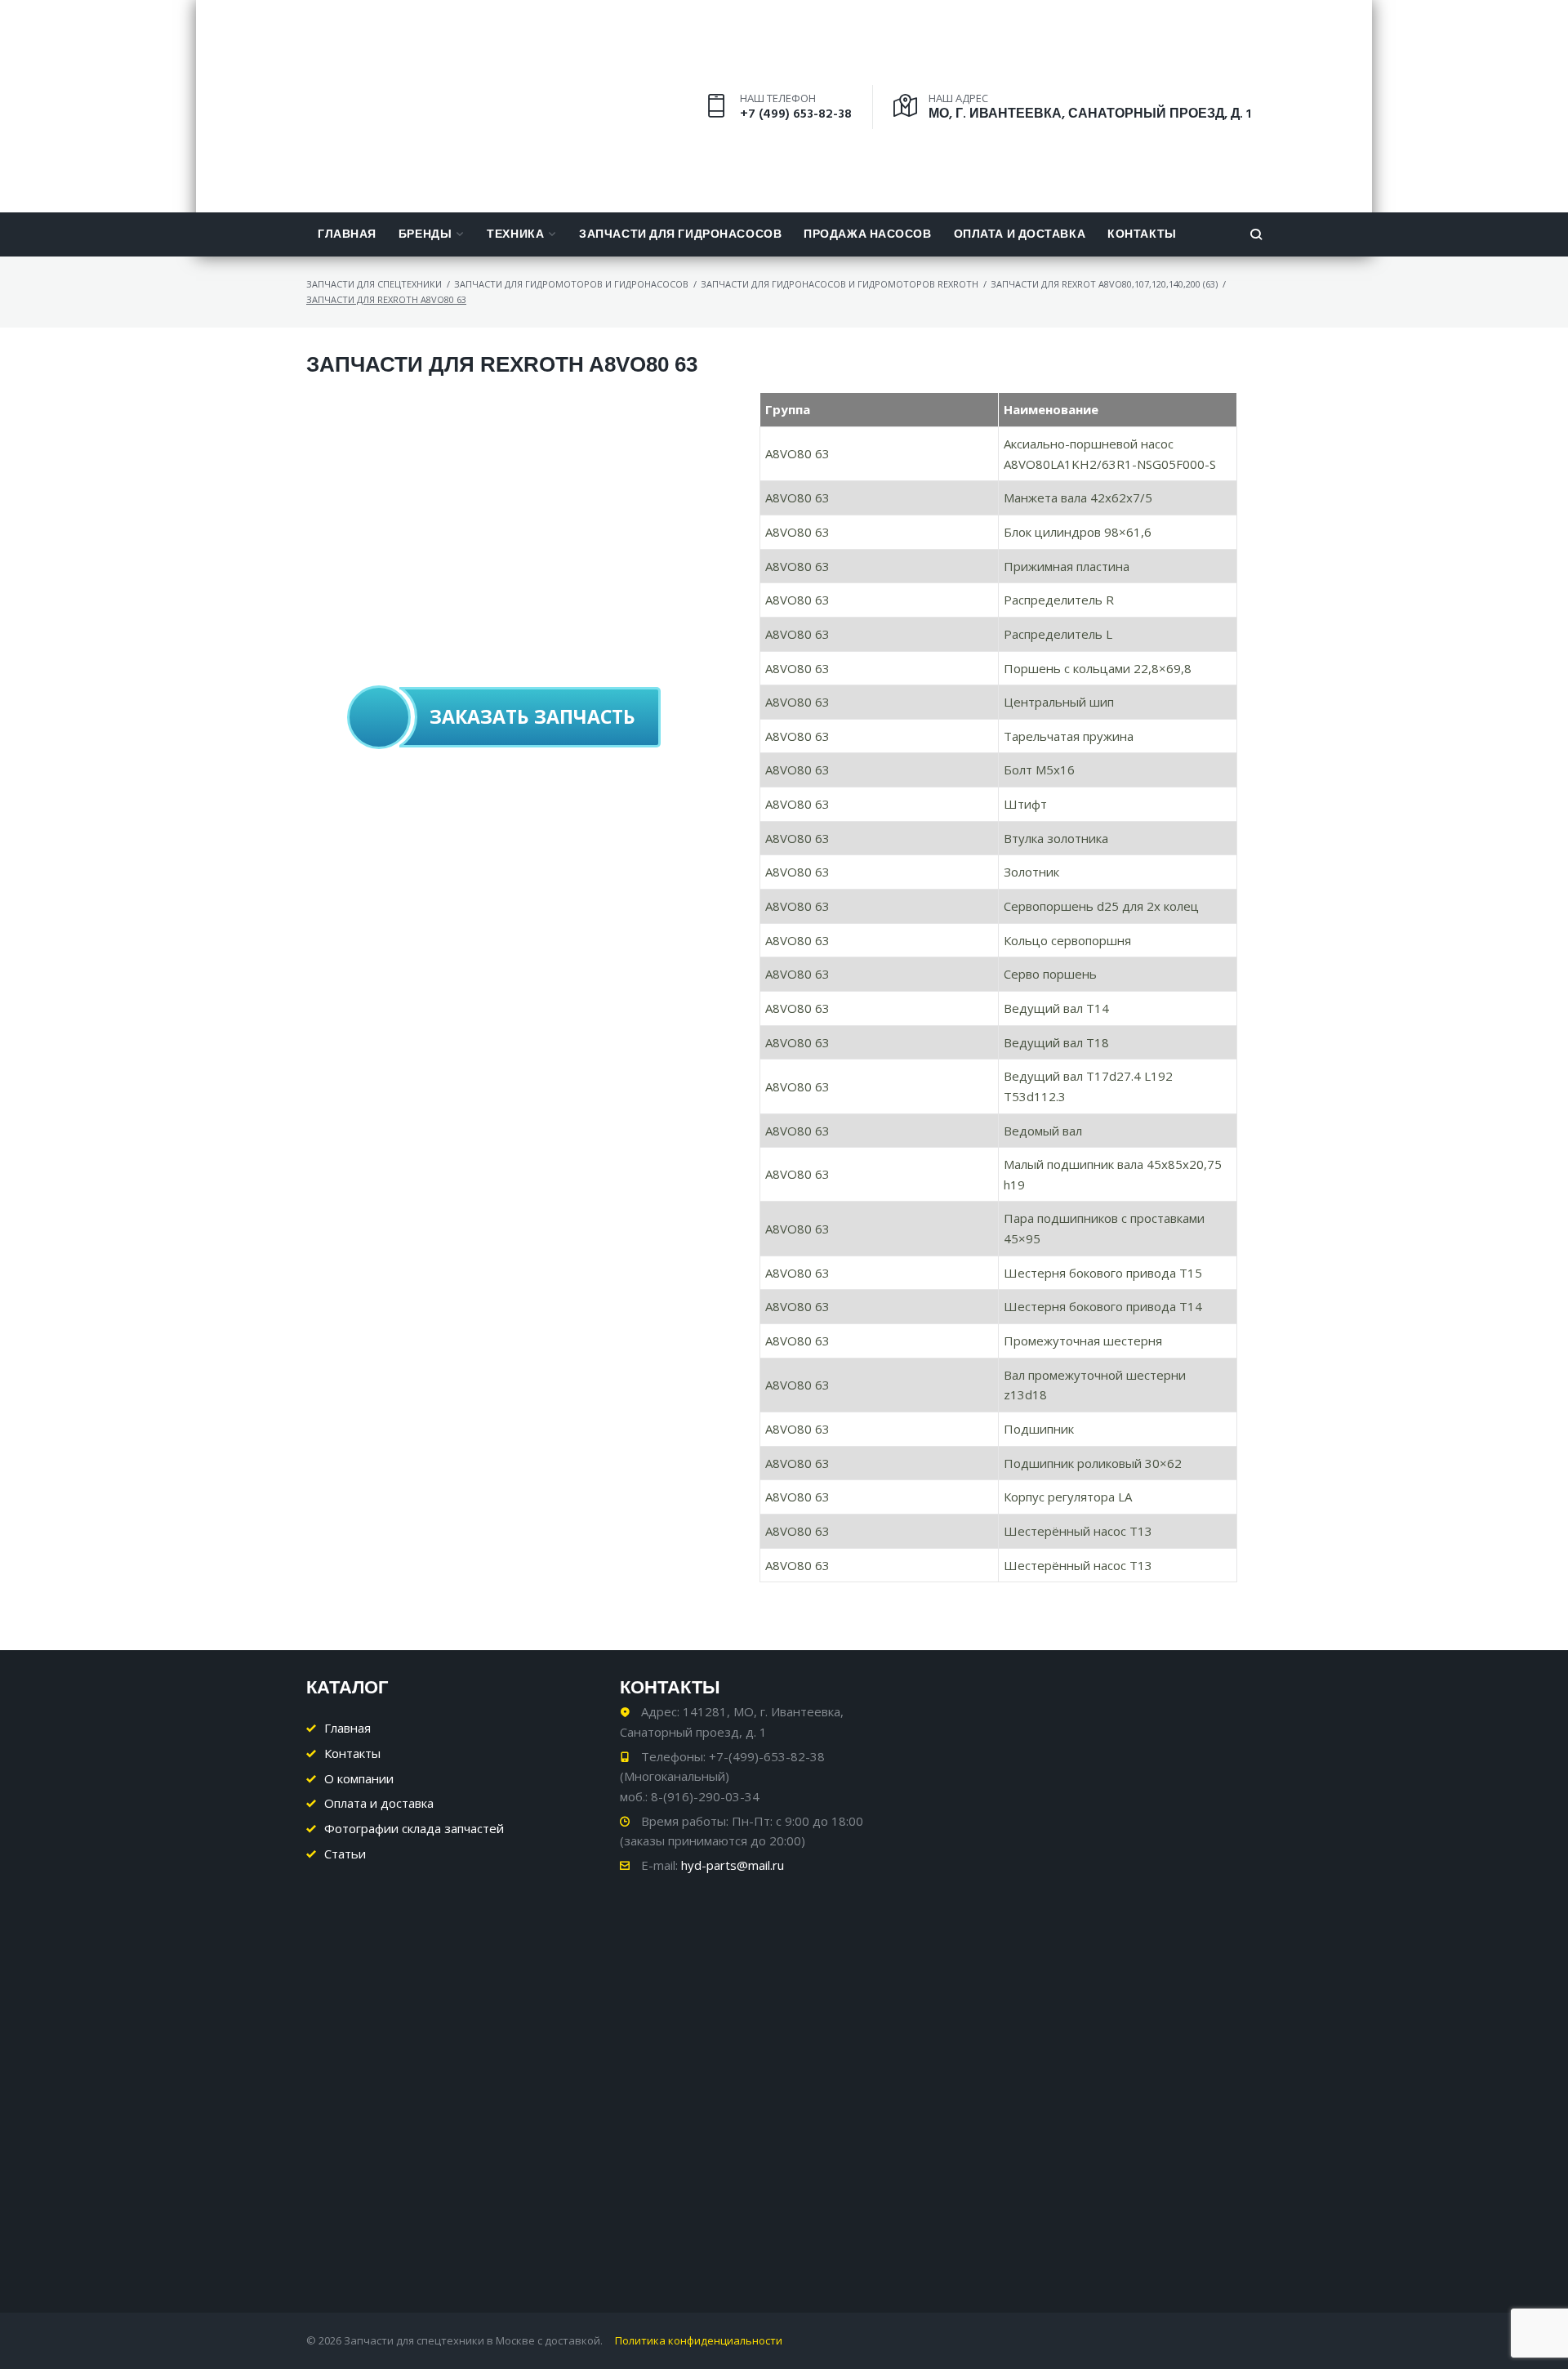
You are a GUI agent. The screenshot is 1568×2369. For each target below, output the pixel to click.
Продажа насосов (867, 235)
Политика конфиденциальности (699, 2340)
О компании (359, 1778)
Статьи (345, 1854)
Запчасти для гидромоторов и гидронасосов (571, 284)
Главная (347, 235)
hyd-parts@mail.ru (733, 1865)
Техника (515, 235)
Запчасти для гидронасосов (680, 235)
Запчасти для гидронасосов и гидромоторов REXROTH (840, 284)
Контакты (1142, 235)
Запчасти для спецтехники (374, 284)
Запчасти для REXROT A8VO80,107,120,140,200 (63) (1104, 284)
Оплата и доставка (1020, 235)
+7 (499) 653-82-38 (796, 114)
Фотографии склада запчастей (414, 1828)
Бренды (425, 235)
